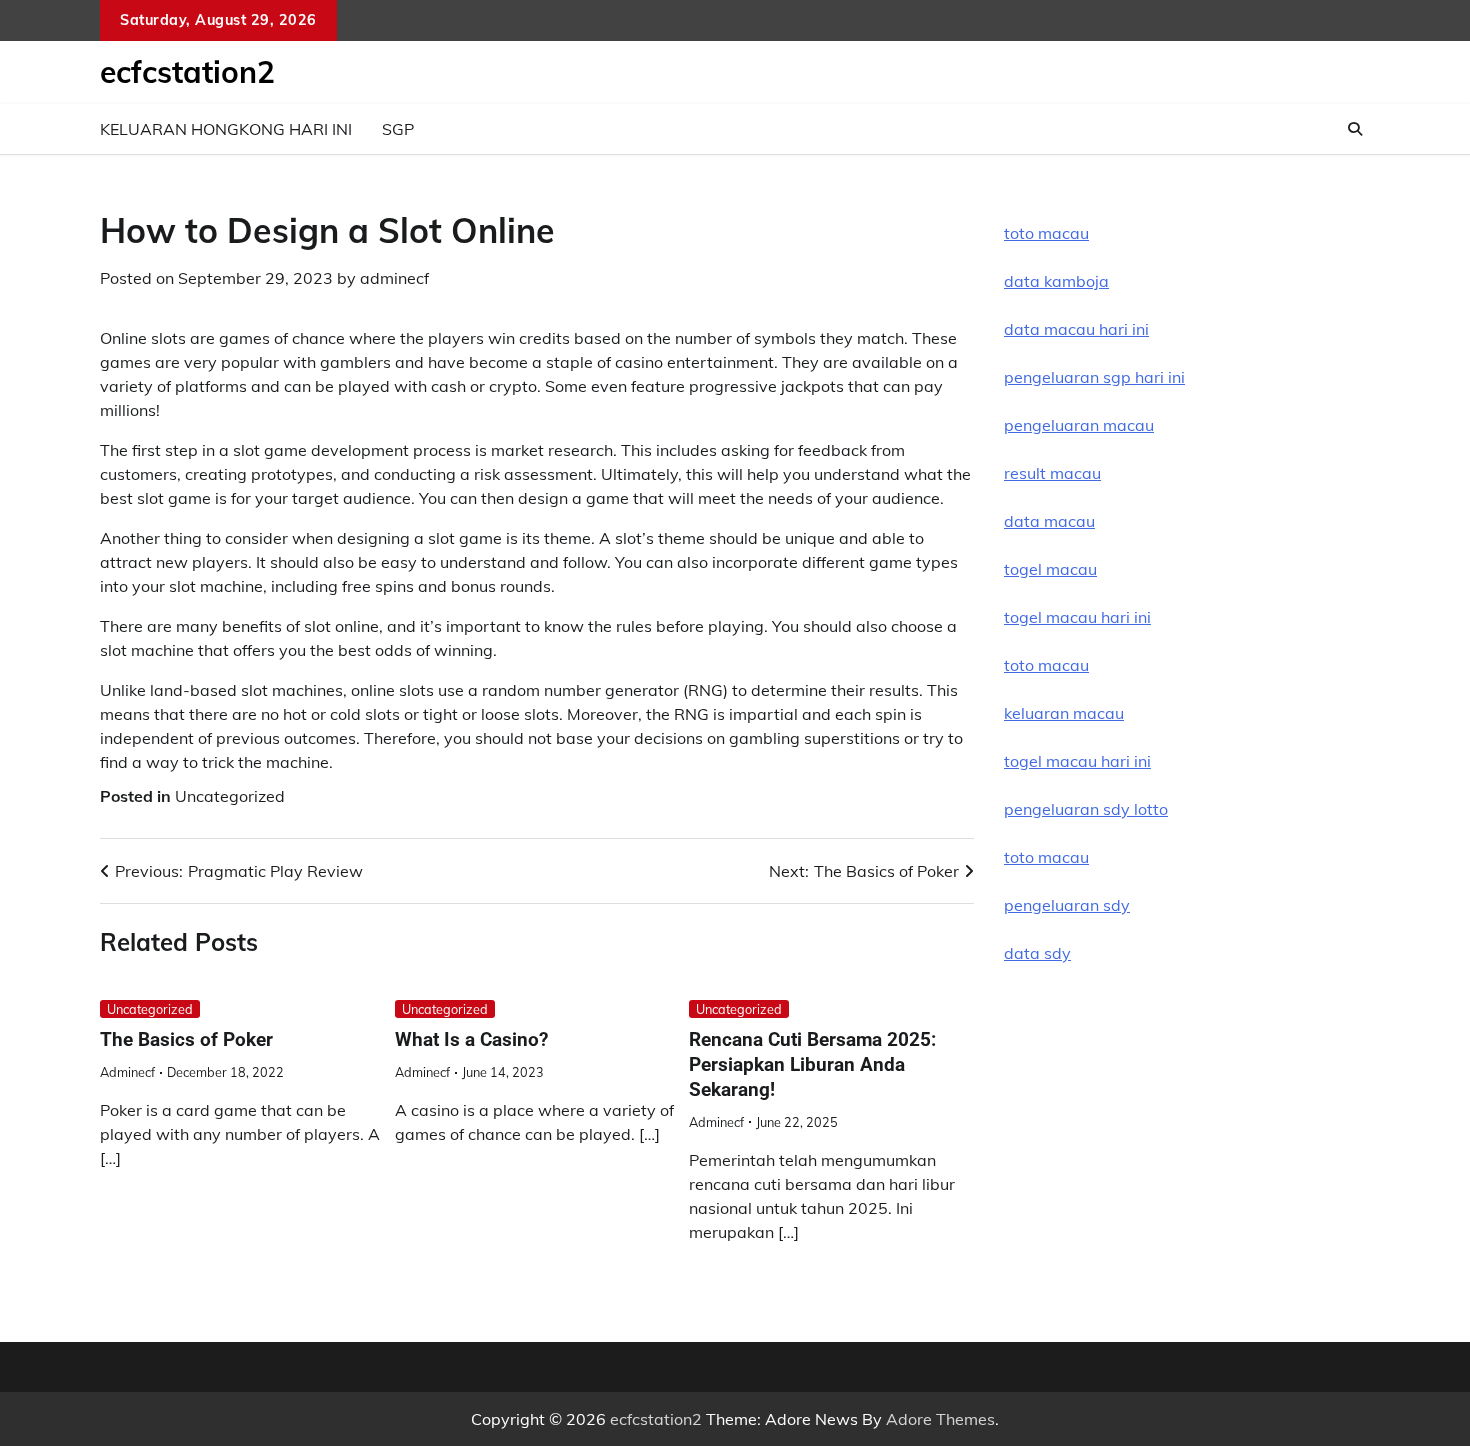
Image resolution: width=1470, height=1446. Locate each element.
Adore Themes (940, 1419)
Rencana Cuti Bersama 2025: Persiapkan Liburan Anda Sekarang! (812, 1064)
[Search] (1355, 129)
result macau (1052, 473)
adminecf (394, 278)
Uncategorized (230, 796)
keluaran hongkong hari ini (226, 129)
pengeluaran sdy (1067, 905)
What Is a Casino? (471, 1039)
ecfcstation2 (187, 72)
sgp (398, 129)
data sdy (1037, 953)
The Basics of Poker (186, 1039)
